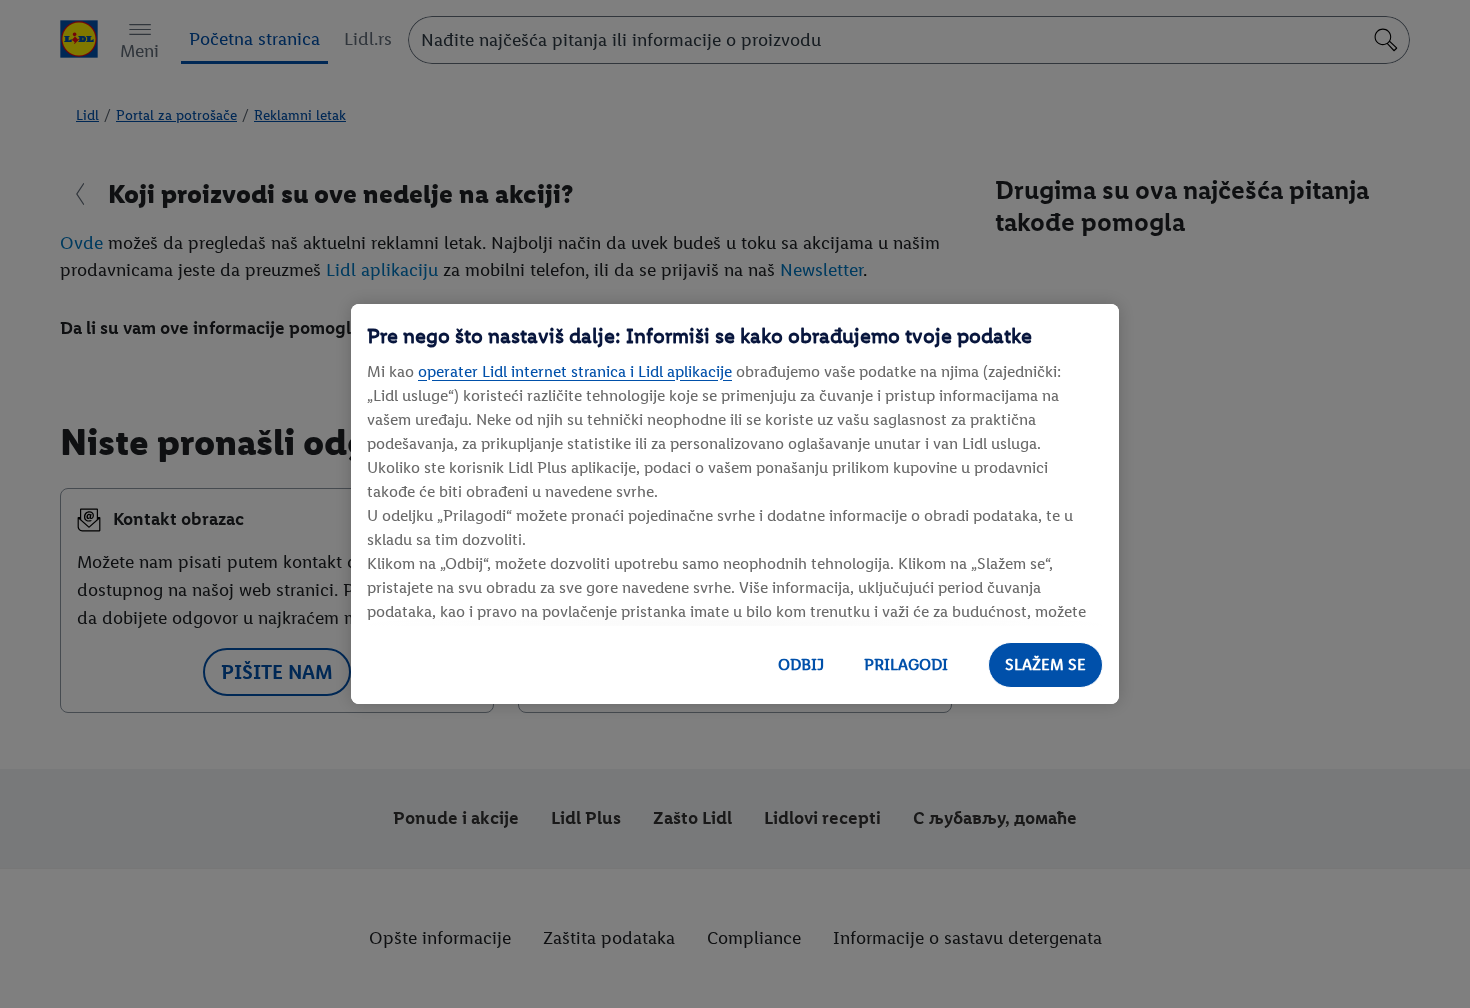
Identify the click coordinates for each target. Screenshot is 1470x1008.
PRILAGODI (906, 664)
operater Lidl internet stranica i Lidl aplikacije (575, 371)
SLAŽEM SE (1045, 664)
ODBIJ (801, 664)
